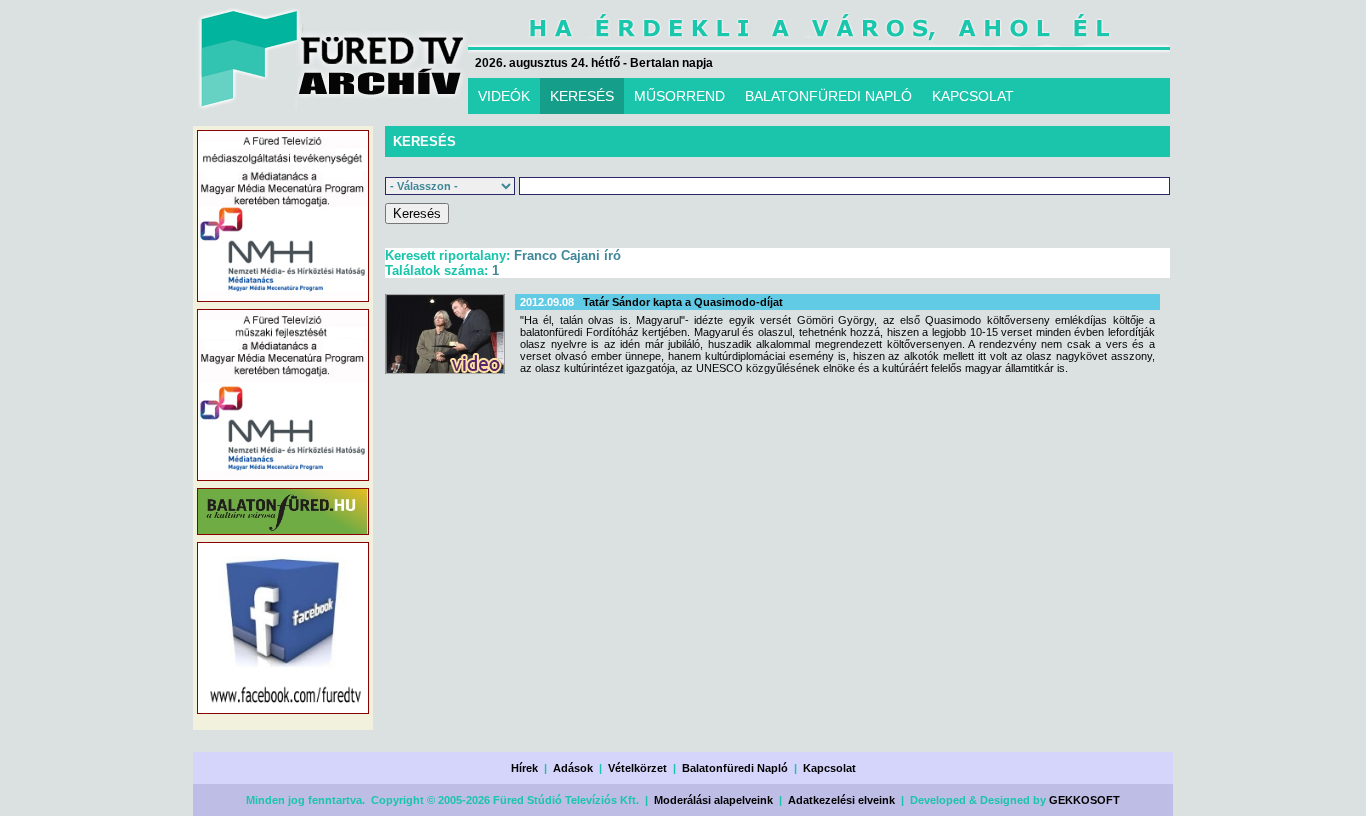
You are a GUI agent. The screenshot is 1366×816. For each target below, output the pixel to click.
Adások (573, 768)
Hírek (524, 768)
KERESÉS (582, 96)
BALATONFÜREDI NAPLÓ (828, 96)
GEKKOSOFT (1084, 800)
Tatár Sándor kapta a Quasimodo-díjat (683, 302)
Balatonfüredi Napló (735, 768)
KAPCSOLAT (973, 96)
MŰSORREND (679, 96)
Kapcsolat (829, 768)
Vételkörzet (637, 768)
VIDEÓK (504, 96)
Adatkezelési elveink (841, 800)
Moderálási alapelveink (713, 800)
